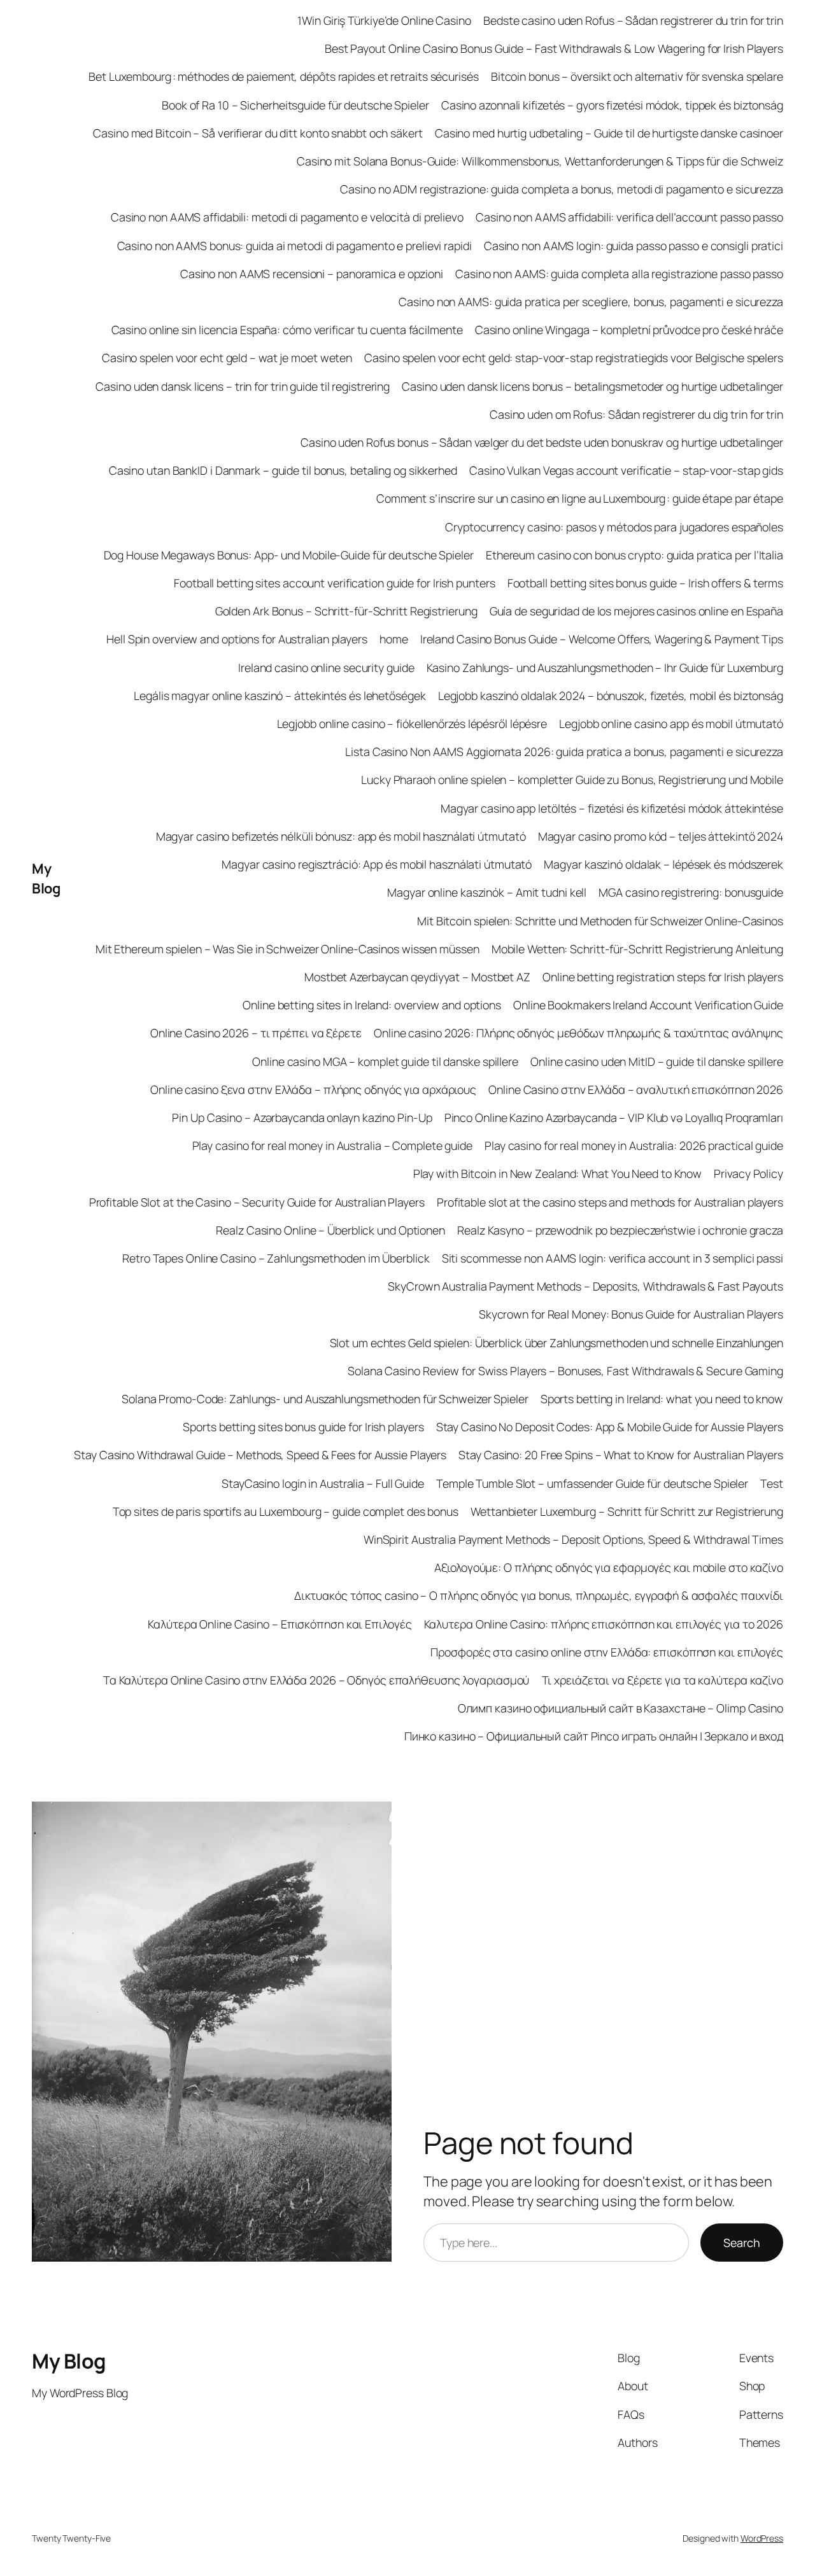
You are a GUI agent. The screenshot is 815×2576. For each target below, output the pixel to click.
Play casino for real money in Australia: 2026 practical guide (634, 1145)
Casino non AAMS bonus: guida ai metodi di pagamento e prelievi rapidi (294, 246)
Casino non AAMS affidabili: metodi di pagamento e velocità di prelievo (287, 217)
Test (772, 1483)
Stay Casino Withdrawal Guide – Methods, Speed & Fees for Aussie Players (260, 1455)
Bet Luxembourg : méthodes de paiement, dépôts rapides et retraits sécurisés (284, 76)
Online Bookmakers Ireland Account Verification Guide (648, 1005)
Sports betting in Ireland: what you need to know (662, 1399)
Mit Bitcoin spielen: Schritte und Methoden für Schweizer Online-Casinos (600, 921)
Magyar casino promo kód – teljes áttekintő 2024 (661, 836)
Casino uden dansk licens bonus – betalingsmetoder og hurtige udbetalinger (592, 386)
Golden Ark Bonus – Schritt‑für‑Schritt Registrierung (346, 611)
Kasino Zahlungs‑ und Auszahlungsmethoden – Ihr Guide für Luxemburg (605, 668)
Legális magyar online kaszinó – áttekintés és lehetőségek (280, 696)
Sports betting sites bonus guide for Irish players (303, 1427)
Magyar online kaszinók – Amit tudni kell (487, 892)
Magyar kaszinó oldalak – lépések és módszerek (663, 864)
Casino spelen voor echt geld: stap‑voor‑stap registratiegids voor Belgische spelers (574, 358)
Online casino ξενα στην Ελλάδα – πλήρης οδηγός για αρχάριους (313, 1089)
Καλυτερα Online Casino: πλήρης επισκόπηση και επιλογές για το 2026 (604, 1624)
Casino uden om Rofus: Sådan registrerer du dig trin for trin (636, 414)
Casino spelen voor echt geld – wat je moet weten (227, 358)
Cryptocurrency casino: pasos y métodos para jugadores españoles (614, 527)
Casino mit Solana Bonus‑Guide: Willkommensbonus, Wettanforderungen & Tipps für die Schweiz (540, 161)
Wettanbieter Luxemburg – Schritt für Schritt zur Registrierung (627, 1511)
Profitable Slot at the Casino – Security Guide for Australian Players (257, 1202)
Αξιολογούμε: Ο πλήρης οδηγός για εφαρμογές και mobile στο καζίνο (609, 1567)
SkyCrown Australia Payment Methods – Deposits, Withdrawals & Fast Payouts (585, 1286)
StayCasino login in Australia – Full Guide (323, 1483)
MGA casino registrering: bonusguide (691, 892)
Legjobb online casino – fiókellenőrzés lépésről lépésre (412, 724)
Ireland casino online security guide (326, 668)
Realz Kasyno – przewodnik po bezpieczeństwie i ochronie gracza (620, 1230)
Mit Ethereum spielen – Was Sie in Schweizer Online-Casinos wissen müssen (287, 949)
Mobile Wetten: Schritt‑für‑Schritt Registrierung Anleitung (637, 949)
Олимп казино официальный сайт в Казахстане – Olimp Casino (620, 1708)
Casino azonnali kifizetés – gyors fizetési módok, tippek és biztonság (612, 105)
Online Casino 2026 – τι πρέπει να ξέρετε (256, 1033)
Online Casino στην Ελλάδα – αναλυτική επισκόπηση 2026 (636, 1089)
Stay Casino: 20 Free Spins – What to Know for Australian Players (621, 1455)
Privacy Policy (748, 1173)
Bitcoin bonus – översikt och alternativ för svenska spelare (637, 76)
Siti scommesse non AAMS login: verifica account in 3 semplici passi (613, 1258)
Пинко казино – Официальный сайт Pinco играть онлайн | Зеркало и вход (594, 1736)
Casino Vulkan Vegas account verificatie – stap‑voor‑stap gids (626, 470)
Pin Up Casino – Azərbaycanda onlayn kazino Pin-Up (302, 1117)
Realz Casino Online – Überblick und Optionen (330, 1230)
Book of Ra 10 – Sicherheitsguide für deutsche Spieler (295, 105)
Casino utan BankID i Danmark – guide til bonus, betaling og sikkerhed (283, 470)
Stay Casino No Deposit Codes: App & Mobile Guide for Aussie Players (610, 1427)
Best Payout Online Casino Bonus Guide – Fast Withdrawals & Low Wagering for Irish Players (554, 48)
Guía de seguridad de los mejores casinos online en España (636, 611)
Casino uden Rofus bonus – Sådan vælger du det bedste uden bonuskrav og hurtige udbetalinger (542, 442)
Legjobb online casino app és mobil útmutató (671, 724)
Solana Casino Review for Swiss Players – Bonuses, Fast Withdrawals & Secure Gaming (565, 1371)
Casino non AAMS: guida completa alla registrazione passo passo (619, 274)
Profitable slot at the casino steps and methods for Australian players (610, 1202)
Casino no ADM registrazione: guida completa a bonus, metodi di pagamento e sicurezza (562, 189)
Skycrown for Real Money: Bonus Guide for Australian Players (631, 1314)
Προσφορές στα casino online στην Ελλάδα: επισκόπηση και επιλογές (607, 1652)
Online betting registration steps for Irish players (663, 977)
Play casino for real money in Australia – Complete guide (332, 1145)
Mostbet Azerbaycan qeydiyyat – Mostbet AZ (417, 977)
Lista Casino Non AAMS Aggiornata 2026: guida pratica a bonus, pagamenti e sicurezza (564, 752)
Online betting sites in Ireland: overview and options (372, 1005)
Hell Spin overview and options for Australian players (237, 639)
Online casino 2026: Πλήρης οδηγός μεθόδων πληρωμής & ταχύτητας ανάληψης (578, 1033)
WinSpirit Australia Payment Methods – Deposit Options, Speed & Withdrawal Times (573, 1539)
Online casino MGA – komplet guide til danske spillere (385, 1061)
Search (742, 2243)
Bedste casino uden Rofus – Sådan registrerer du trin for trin (633, 20)
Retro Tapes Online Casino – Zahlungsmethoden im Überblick (276, 1258)
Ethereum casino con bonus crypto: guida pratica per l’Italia (634, 555)
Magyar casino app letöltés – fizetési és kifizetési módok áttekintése (612, 808)
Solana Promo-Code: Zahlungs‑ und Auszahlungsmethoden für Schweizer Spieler (325, 1399)
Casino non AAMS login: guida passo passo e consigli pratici (634, 246)
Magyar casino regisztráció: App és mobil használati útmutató (377, 864)
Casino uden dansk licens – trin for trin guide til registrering (243, 386)
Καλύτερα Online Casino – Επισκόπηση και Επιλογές (280, 1624)
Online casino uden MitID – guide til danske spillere (657, 1061)
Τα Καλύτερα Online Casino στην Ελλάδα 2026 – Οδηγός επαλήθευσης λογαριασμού (316, 1680)
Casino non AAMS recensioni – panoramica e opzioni (312, 274)
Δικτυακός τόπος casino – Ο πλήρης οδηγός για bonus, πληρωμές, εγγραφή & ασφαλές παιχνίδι (539, 1595)
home (394, 639)
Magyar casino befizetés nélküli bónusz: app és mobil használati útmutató (341, 836)
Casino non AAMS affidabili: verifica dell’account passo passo (629, 217)
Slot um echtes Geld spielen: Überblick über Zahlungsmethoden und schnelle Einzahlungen (556, 1343)
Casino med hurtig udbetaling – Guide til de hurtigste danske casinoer (609, 133)
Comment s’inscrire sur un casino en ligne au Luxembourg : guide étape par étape (580, 498)
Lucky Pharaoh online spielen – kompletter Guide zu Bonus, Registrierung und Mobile (572, 780)
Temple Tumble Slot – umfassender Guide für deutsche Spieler (592, 1483)
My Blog (46, 878)
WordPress (762, 2538)
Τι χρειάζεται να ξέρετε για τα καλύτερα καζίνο (663, 1680)
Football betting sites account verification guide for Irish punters (334, 583)
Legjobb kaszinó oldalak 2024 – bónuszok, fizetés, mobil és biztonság (611, 696)
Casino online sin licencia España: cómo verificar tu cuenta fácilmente (287, 330)
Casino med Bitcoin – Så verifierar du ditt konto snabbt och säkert (258, 133)
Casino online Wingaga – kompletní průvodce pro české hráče (629, 330)
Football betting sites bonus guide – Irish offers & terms (645, 583)
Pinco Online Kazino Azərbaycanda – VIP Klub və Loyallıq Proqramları (614, 1117)
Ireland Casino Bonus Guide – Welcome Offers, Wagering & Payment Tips (602, 639)
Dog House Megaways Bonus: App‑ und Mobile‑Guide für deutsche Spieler (289, 555)
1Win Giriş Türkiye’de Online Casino (384, 20)
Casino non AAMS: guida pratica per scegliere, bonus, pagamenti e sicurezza (591, 302)
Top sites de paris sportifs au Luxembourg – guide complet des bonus (286, 1511)
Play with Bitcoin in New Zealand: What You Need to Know (558, 1173)
